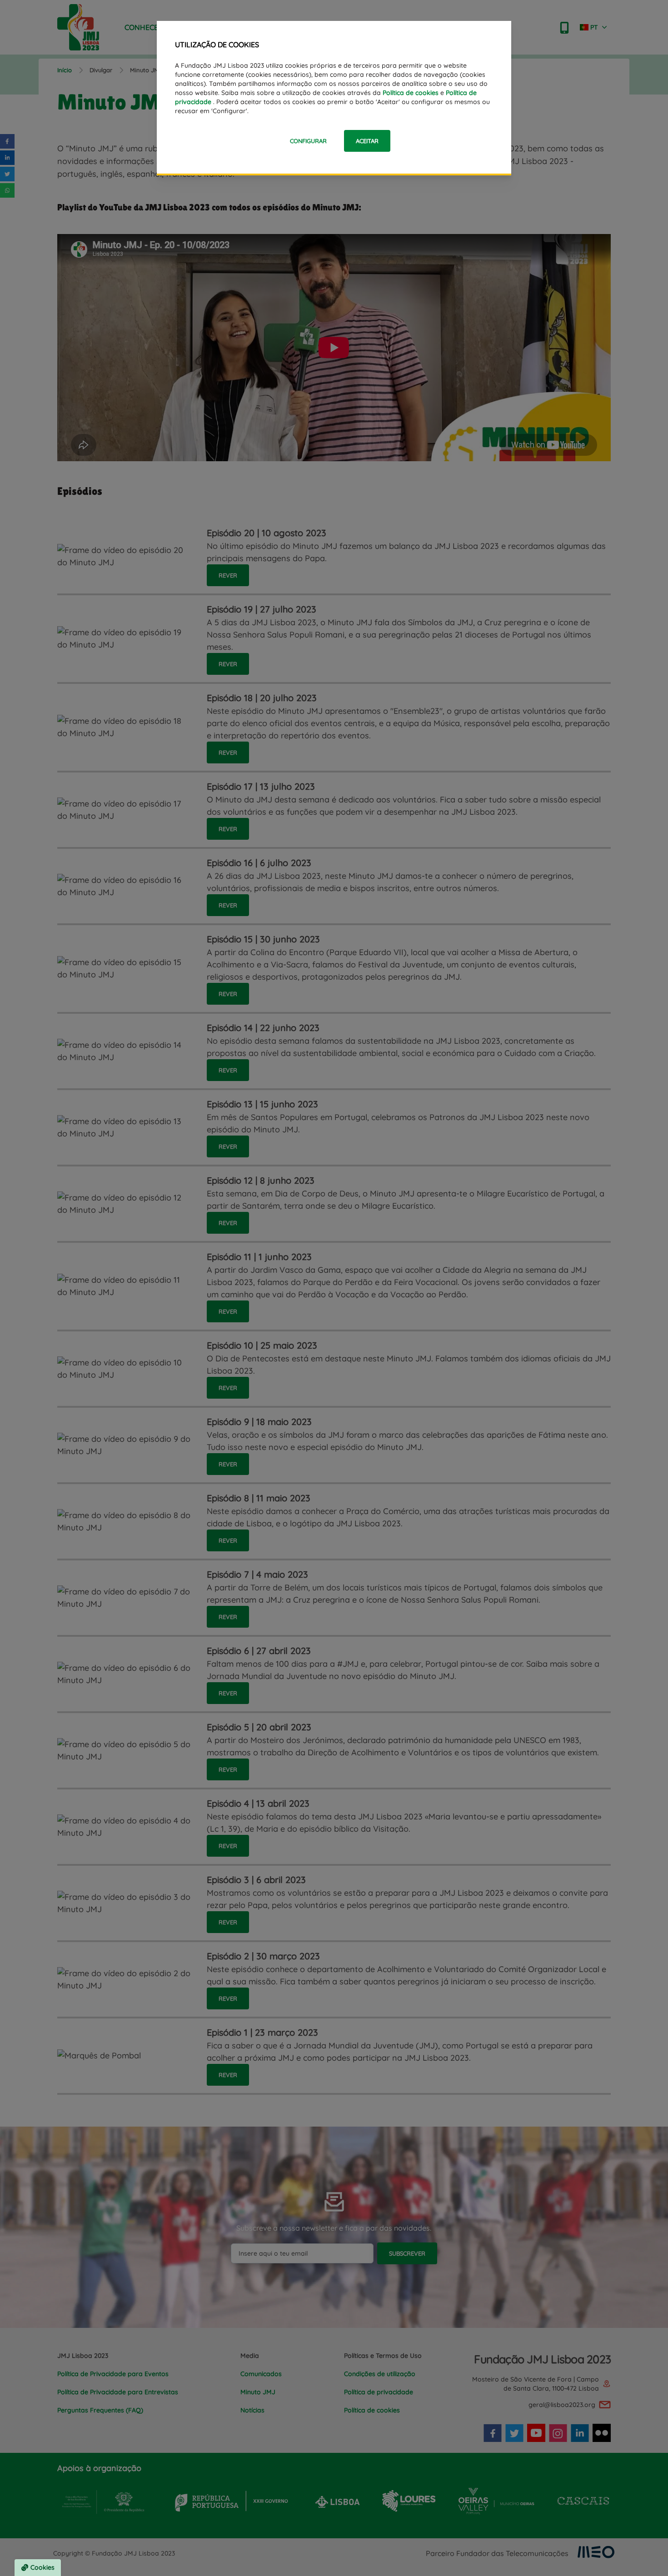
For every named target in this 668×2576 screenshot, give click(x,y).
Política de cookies (411, 93)
